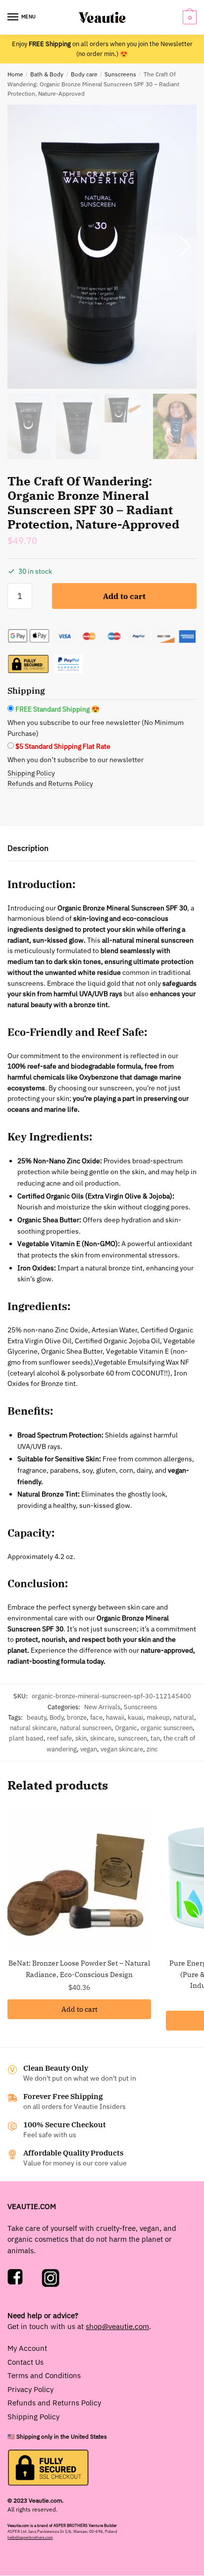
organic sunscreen (167, 1728)
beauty (36, 1717)
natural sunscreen (86, 1728)
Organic (126, 1728)
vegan (89, 1749)
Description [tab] (28, 848)
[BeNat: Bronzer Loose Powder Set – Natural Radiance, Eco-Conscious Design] (79, 1879)
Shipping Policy (31, 773)
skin (81, 1738)
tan (155, 1738)
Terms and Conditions (44, 2375)
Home (15, 74)
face (96, 1717)
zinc (152, 1749)
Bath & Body (47, 74)
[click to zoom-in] (102, 247)
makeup (158, 1717)
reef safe (59, 1738)
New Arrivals (102, 1707)
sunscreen (132, 1738)
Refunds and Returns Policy (50, 783)
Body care (84, 74)
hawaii (115, 1717)
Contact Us (25, 2362)
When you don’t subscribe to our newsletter (76, 760)
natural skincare (33, 1728)
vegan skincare (122, 1749)
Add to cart (124, 596)
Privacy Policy (30, 2389)
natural (184, 1717)
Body (56, 1717)
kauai (135, 1717)
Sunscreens (120, 74)
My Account (27, 2348)
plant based (26, 1738)
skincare (102, 1738)
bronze (77, 1717)
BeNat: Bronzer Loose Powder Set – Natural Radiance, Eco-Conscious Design (79, 1969)
